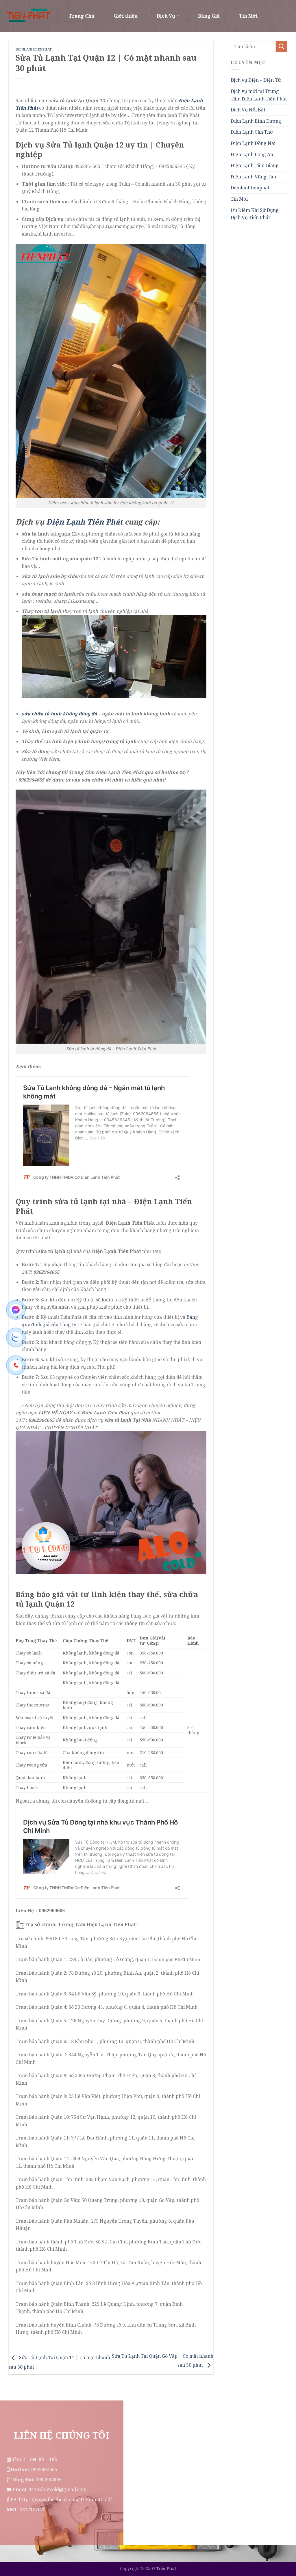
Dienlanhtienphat (34, 49)
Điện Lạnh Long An (252, 154)
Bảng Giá (209, 16)
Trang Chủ (82, 16)
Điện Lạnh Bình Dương (256, 121)
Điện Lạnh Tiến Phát (84, 522)
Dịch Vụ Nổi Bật (248, 110)
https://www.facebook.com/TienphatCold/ (65, 2500)
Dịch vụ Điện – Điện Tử (256, 80)
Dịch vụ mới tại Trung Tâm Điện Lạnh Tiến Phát (259, 95)
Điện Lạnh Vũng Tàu (253, 177)
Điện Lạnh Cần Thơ (252, 132)
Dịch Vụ (166, 16)
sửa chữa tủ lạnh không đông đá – (61, 714)
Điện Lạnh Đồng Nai (253, 143)
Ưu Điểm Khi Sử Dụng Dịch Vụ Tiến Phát (255, 214)
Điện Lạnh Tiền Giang (255, 165)
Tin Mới (248, 16)
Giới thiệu (126, 16)
